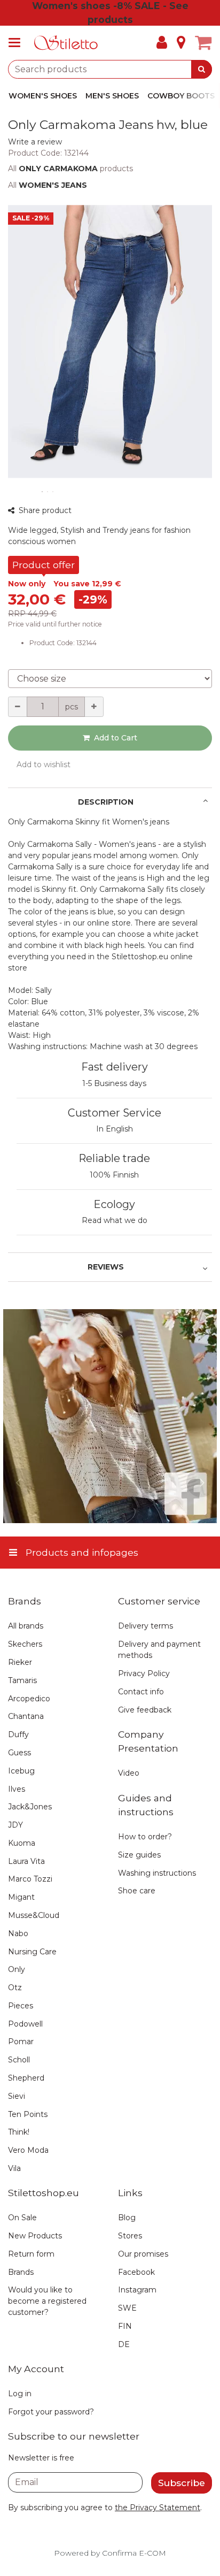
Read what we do (115, 1220)
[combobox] (110, 69)
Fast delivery (115, 1067)
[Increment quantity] (94, 707)
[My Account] (162, 43)
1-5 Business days (114, 1083)
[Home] (66, 43)
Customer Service (115, 1113)
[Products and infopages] (18, 43)
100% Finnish (114, 1175)
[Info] (181, 43)
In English (115, 1129)
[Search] (202, 69)
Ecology (114, 1204)
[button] (35, 142)
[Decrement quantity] (18, 707)
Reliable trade (114, 1158)
